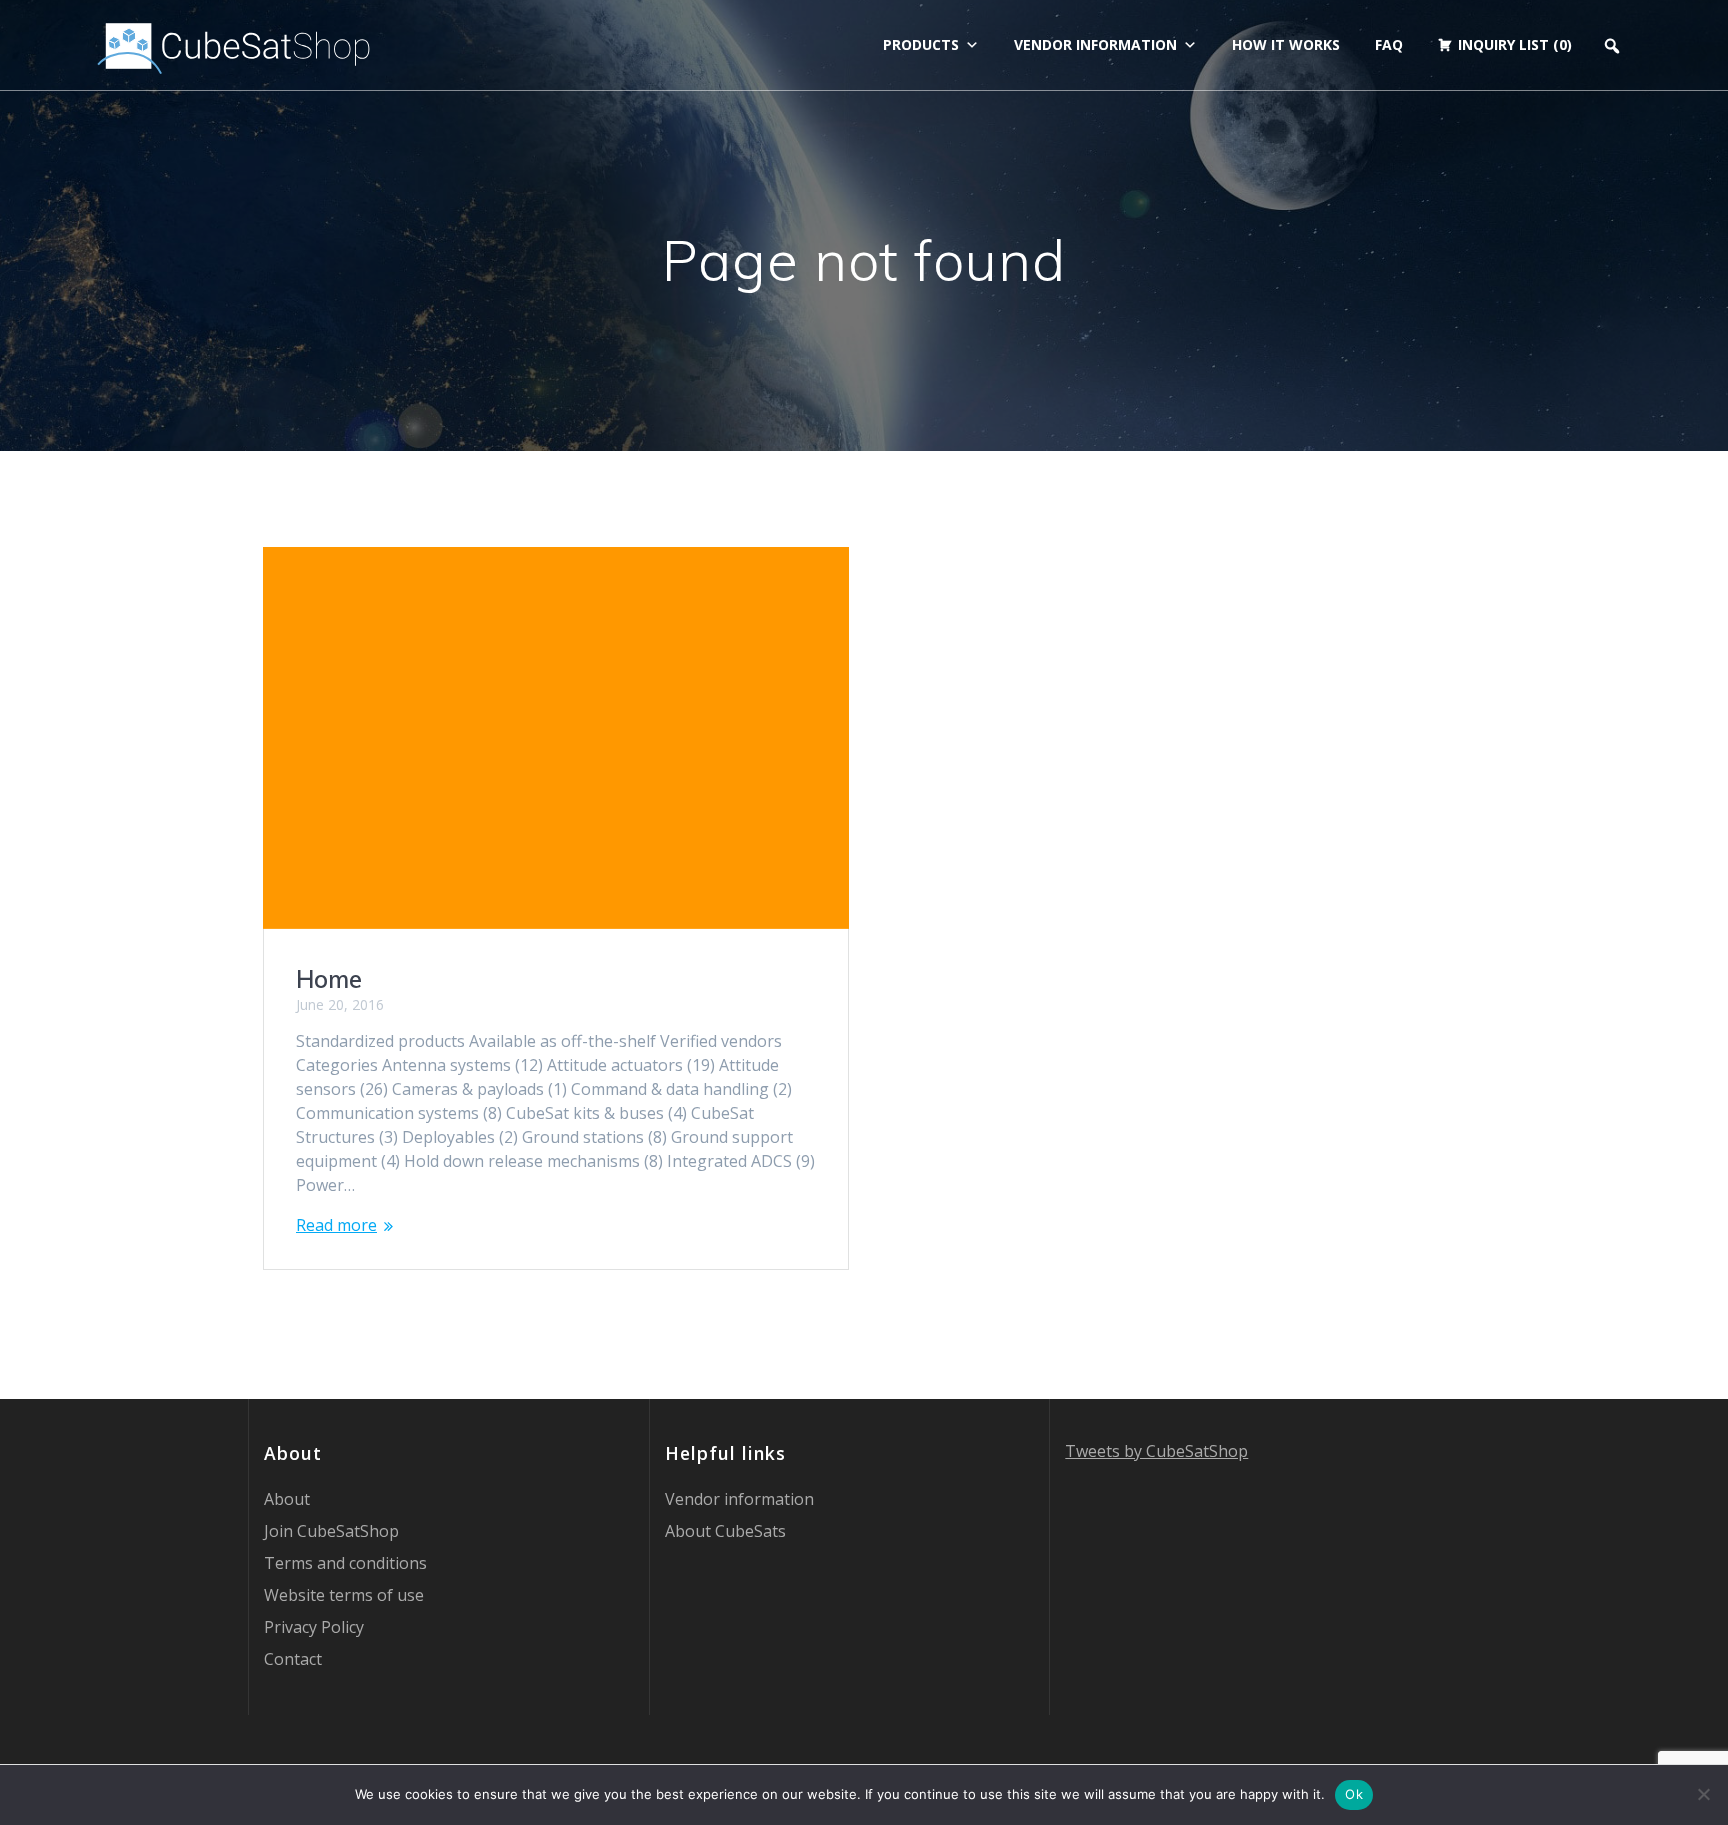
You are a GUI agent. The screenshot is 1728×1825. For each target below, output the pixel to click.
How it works (1286, 44)
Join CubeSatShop (331, 1531)
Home (329, 979)
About (287, 1499)
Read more (336, 1225)
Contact (293, 1659)
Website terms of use (344, 1595)
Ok (1354, 1794)
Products (921, 44)
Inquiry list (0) (1515, 44)
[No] (1703, 1794)
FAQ (1389, 44)
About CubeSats (725, 1531)
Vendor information (1095, 44)
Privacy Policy (314, 1627)
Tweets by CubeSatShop (1156, 1451)
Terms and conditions (345, 1563)
